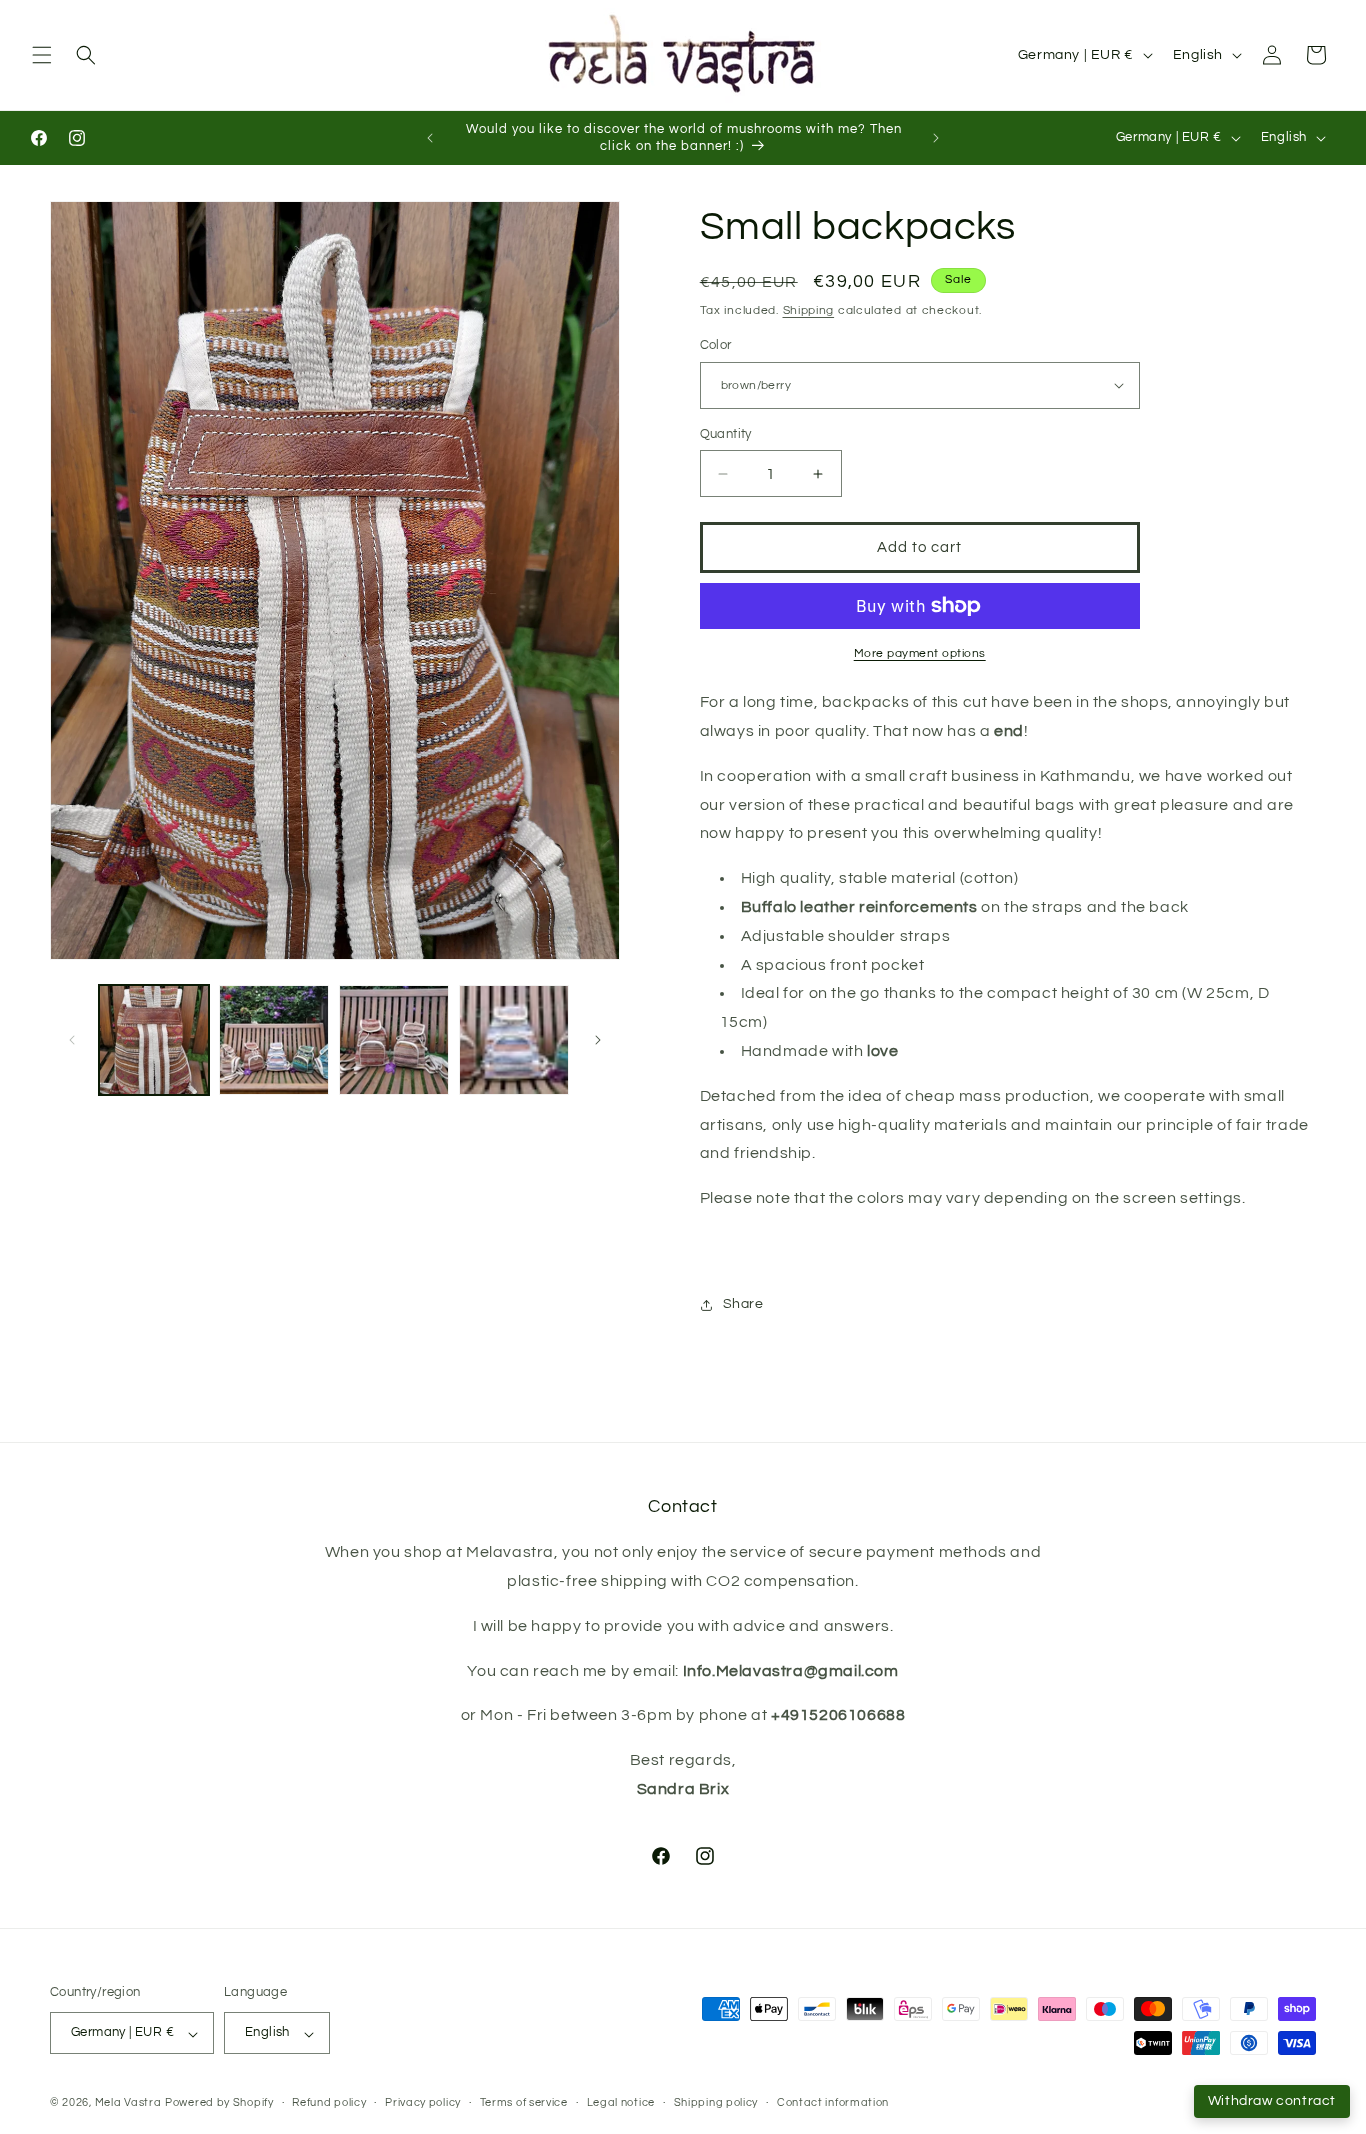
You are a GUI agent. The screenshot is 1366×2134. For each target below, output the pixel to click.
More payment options (920, 653)
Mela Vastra (128, 2103)
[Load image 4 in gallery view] (514, 1040)
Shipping (809, 310)
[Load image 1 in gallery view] (154, 1040)
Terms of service (524, 2102)
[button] (42, 55)
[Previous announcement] (430, 138)
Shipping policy (716, 2102)
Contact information (833, 2102)
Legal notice (621, 2102)
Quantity (726, 434)
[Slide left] (72, 1040)
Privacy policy (423, 2102)
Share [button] (743, 1304)
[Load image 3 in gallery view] (394, 1040)
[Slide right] (598, 1040)
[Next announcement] (936, 138)
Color (716, 345)
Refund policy (329, 2102)
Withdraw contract (1272, 2101)
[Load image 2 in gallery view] (274, 1040)
